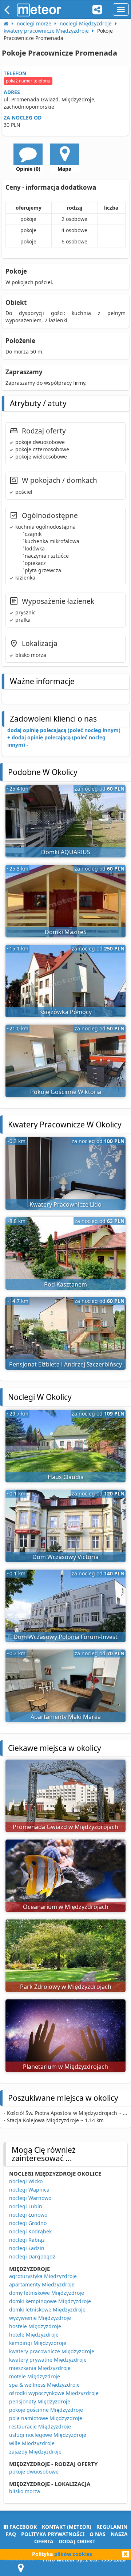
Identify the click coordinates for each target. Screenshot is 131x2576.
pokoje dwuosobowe (34, 2472)
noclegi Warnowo (30, 2198)
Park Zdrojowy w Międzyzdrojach (66, 1987)
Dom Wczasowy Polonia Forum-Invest (65, 1637)
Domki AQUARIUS (66, 852)
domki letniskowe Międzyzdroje (47, 2309)
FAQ (11, 2534)
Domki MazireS (66, 932)
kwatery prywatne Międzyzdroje (48, 2360)
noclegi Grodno (28, 2223)
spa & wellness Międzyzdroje (44, 2385)
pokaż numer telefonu (28, 81)
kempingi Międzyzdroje (38, 2343)
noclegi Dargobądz (32, 2256)
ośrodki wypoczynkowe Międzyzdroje (54, 2393)
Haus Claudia (66, 1477)
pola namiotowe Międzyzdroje (46, 2418)
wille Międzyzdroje (32, 2443)
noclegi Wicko (26, 2181)
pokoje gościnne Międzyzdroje (46, 2410)
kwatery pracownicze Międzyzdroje (52, 2351)
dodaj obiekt (77, 2541)
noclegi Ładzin (27, 2248)
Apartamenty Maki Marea (66, 1717)
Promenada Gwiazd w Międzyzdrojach (65, 1827)
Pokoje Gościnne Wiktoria (66, 1092)
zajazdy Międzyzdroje (35, 2452)
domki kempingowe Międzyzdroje (50, 2301)
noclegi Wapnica (29, 2190)
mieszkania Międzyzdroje (40, 2368)
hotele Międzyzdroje (34, 2335)
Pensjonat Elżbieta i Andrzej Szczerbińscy (65, 1364)
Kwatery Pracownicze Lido (65, 1204)
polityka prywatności (53, 2534)
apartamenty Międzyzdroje (42, 2284)
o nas (98, 2534)
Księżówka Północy (65, 1012)
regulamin (112, 2527)
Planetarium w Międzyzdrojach (65, 2067)
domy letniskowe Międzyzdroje (47, 2293)
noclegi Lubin (26, 2206)
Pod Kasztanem (65, 1284)
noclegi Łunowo (28, 2215)
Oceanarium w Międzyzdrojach (66, 1907)
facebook (22, 2527)
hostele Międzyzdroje (35, 2326)
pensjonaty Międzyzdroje (40, 2401)
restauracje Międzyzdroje (40, 2426)
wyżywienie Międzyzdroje (40, 2318)
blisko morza (25, 2491)
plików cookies (73, 2554)
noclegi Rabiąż (27, 2240)
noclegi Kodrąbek (30, 2231)
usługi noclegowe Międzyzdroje (48, 2435)
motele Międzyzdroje (35, 2376)
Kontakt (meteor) (67, 2527)
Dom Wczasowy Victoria (65, 1557)
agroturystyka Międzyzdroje (43, 2276)
